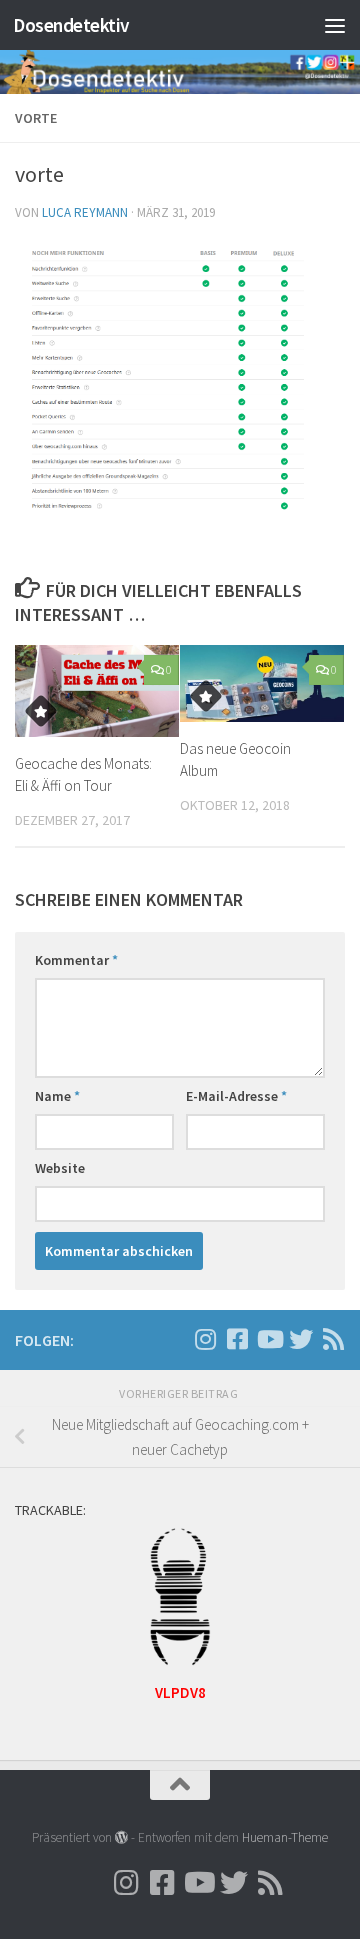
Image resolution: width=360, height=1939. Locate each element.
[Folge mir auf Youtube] (269, 1339)
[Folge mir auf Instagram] (205, 1339)
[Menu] (335, 25)
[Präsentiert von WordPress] (121, 1837)
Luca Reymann (85, 212)
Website (60, 1168)
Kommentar (76, 960)
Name (57, 1096)
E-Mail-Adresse (236, 1096)
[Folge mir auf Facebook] (237, 1339)
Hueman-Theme (285, 1837)
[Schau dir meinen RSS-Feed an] (333, 1339)
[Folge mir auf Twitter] (301, 1339)
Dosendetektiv (71, 25)
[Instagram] (173, 1340)
